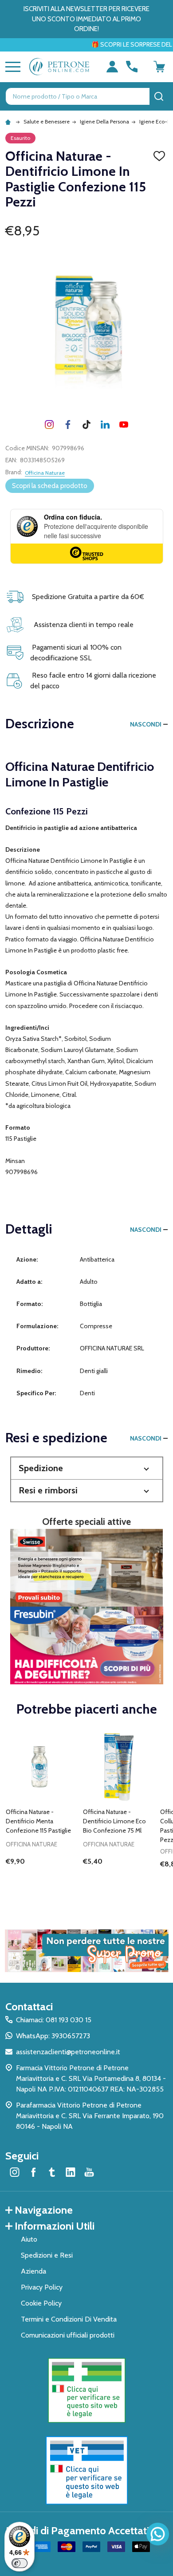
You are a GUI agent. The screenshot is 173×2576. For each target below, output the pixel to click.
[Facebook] (68, 425)
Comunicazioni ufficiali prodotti (68, 2335)
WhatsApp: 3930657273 (53, 2036)
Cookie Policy (41, 2303)
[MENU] (11, 67)
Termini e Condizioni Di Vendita (69, 2319)
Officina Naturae (45, 473)
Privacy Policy (42, 2287)
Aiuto (29, 2239)
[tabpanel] (41, 1813)
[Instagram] (49, 425)
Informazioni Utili (55, 2226)
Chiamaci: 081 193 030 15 (54, 2020)
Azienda (33, 2271)
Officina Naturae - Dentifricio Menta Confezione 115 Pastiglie (38, 1821)
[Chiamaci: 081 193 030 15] (132, 67)
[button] (87, 1468)
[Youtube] (124, 425)
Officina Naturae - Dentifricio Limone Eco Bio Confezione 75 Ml (114, 1821)
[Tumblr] (86, 425)
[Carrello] (159, 67)
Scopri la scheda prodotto (50, 486)
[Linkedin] (105, 425)
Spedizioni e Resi (47, 2255)
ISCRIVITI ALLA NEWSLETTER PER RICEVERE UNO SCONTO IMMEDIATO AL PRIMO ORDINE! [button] (86, 19)
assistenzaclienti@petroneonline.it (68, 2052)
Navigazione (44, 2210)
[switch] (20, 2563)
